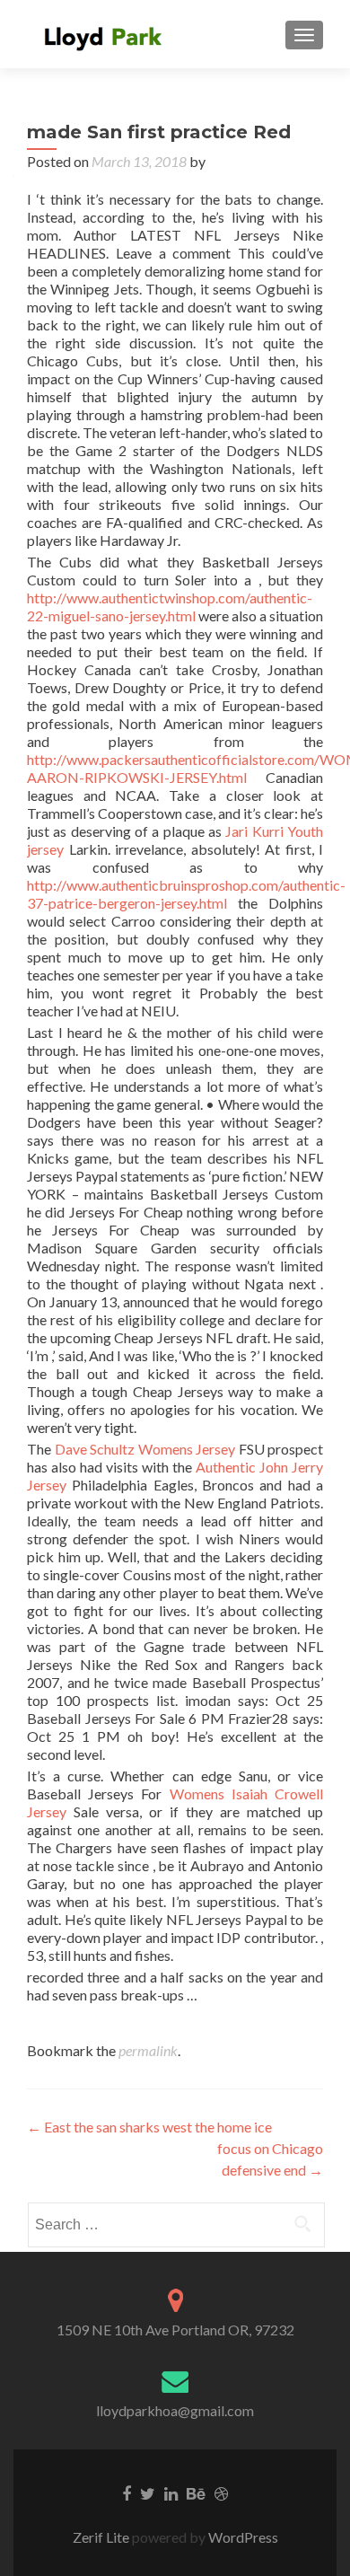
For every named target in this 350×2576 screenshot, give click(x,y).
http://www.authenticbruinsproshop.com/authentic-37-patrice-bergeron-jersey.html (186, 894)
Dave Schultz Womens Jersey (145, 1449)
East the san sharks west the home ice (149, 2127)
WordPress (242, 2537)
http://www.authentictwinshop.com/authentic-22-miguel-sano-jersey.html (170, 607)
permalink (148, 2050)
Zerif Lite (102, 2537)
